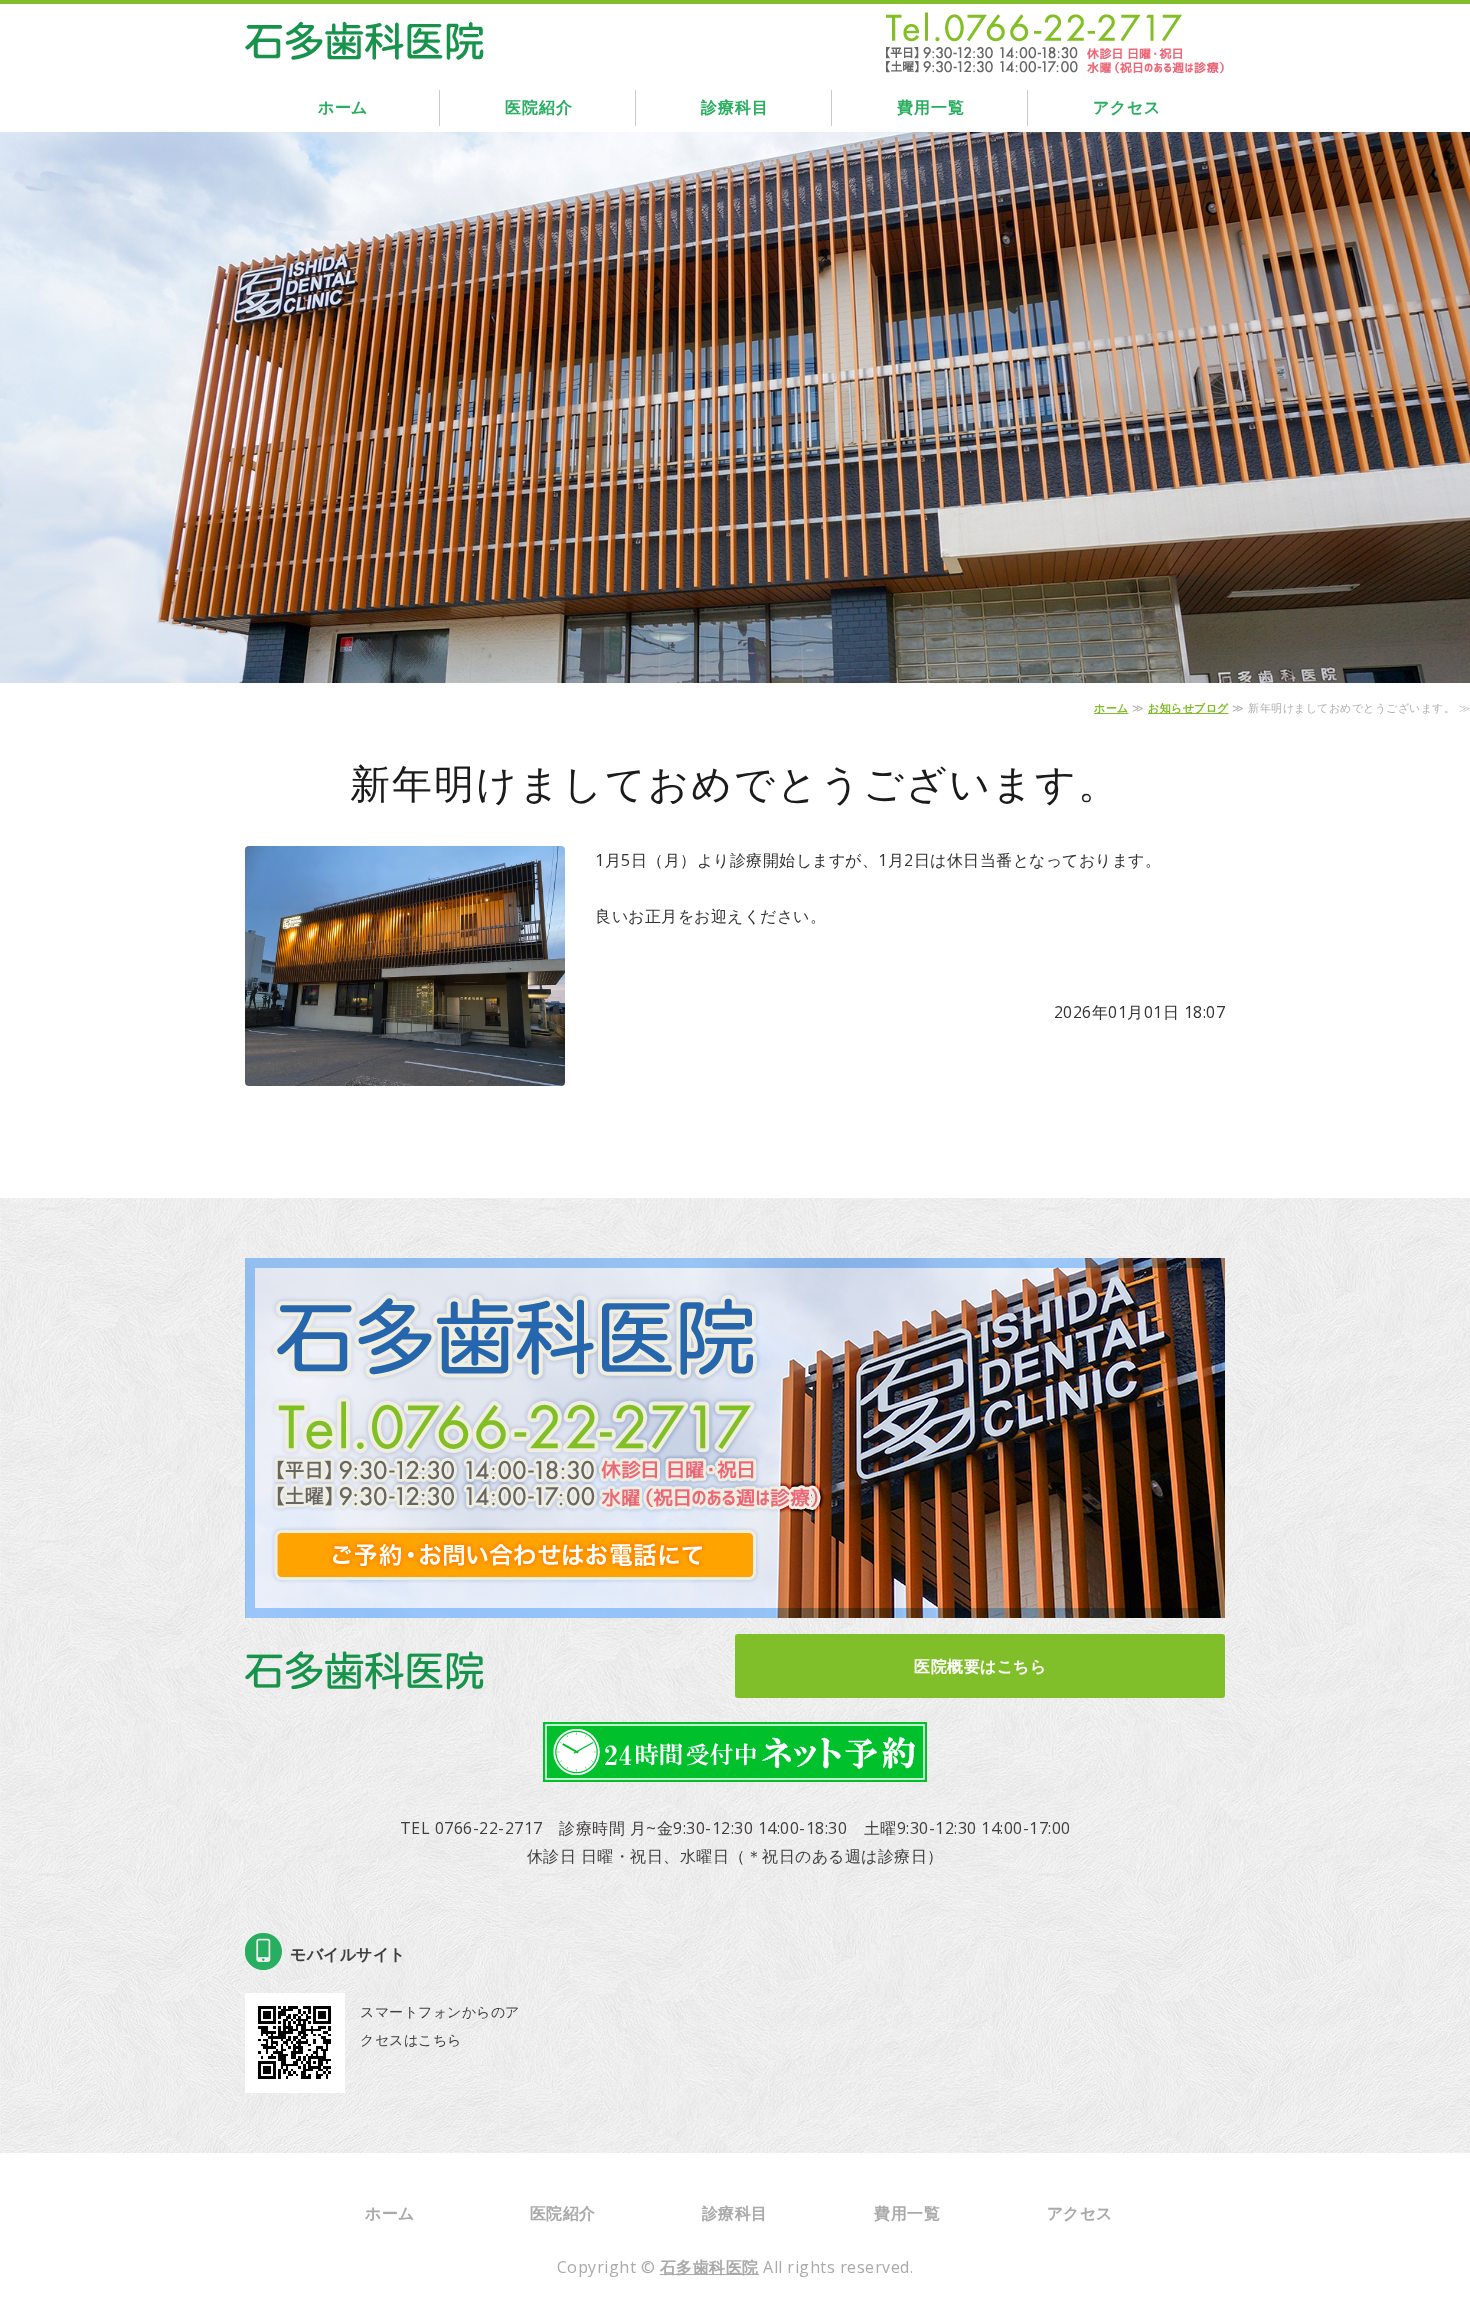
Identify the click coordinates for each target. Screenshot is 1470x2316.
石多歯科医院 (709, 2267)
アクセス (1126, 107)
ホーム (343, 107)
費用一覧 (930, 107)
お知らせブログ (1188, 707)
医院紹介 (538, 107)
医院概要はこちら (980, 1666)
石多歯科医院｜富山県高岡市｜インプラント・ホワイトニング (365, 36)
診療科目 (734, 107)
